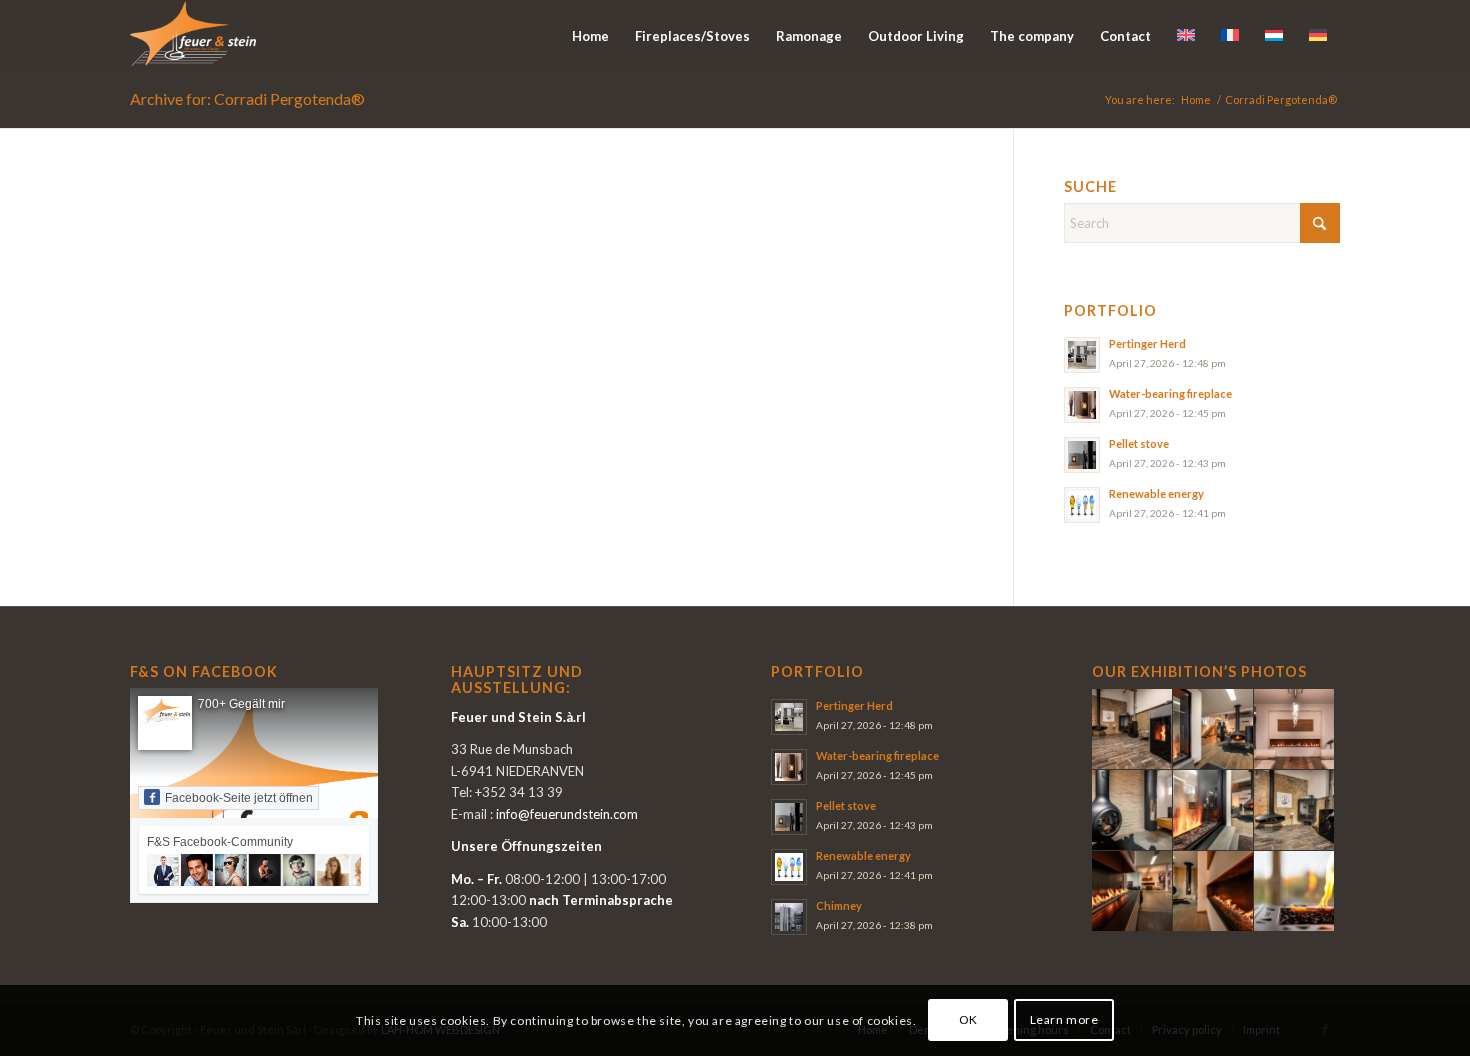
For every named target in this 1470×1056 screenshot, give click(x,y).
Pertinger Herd (1147, 343)
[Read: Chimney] (789, 917)
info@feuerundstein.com (567, 814)
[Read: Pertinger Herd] (1082, 355)
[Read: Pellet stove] (1082, 455)
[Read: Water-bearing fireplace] (1082, 405)
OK (968, 1020)
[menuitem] (590, 36)
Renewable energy (1156, 493)
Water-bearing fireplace (1170, 393)
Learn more (1064, 1020)
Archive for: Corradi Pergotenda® (247, 98)
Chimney (839, 905)
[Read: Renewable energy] (1082, 505)
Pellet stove (1139, 443)
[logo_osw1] (193, 36)
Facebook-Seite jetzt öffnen (239, 798)
